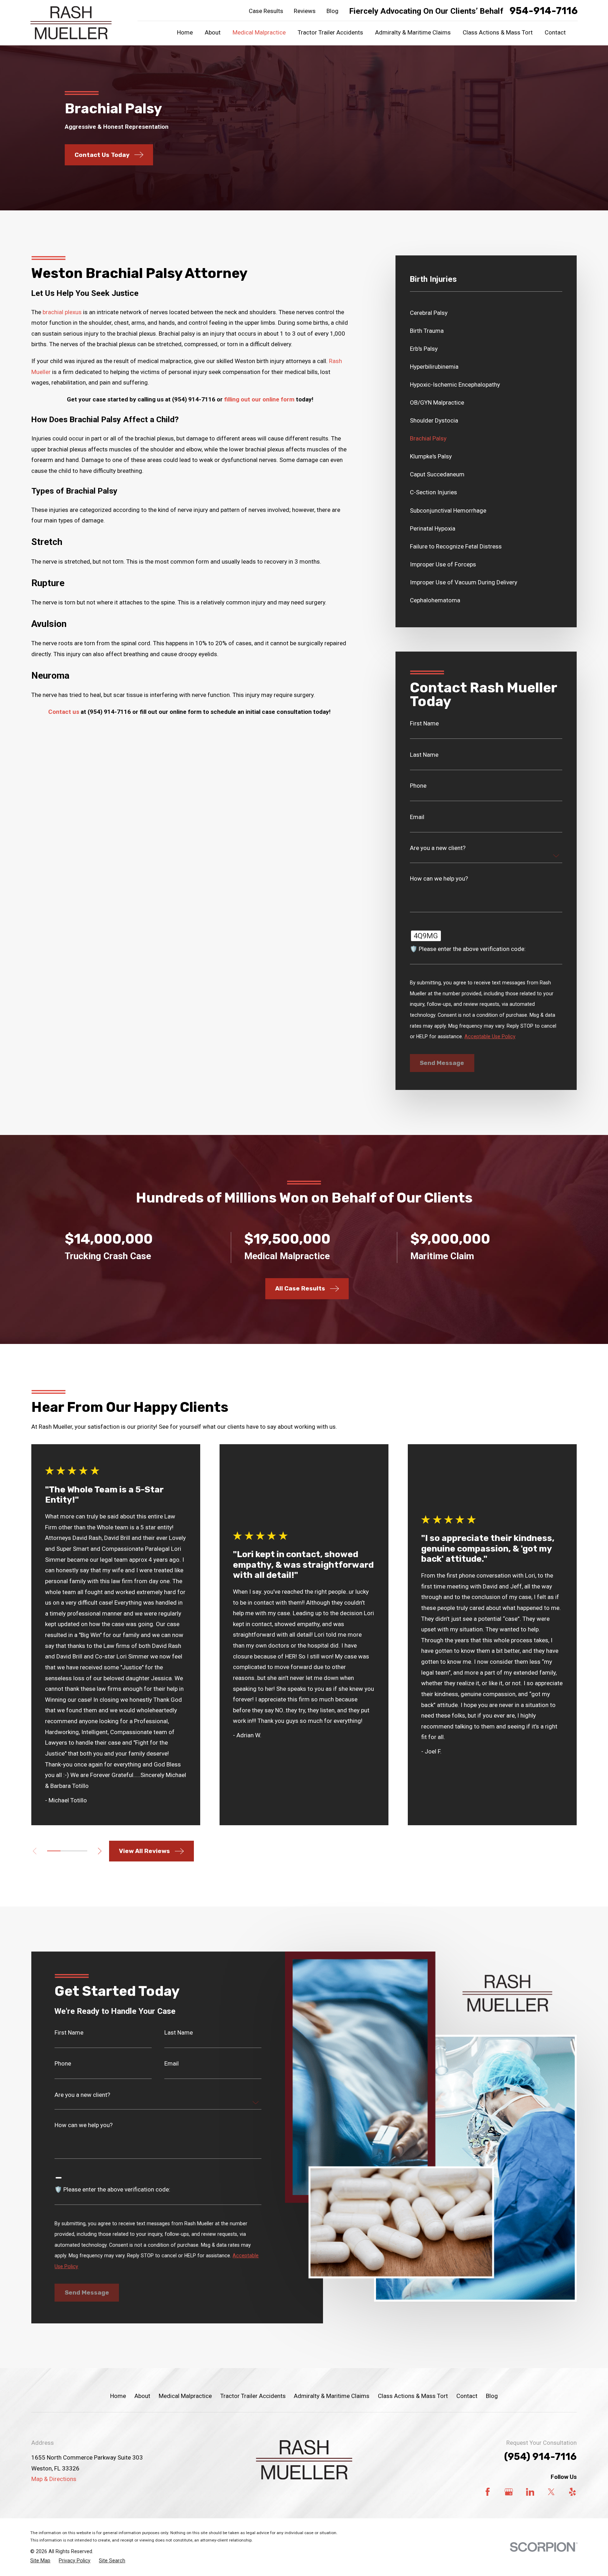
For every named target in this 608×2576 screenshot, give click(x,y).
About (142, 2396)
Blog (332, 11)
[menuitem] (486, 313)
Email (417, 817)
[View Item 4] (67, 1851)
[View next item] (100, 1851)
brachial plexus (62, 312)
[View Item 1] (54, 1851)
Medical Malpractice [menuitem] (259, 32)
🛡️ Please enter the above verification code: (468, 949)
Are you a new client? (438, 848)
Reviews (305, 11)
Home (118, 2396)
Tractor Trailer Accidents (253, 2396)
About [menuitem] (213, 32)
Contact (467, 2396)
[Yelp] (572, 2492)
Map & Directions (54, 2479)
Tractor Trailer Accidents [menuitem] (330, 32)
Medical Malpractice (185, 2396)
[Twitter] (551, 2492)
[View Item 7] (81, 1851)
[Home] (71, 23)
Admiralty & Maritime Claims (332, 2396)
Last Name (424, 755)
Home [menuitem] (185, 32)
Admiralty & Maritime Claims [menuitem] (413, 32)
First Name (424, 724)
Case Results (266, 11)
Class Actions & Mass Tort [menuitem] (498, 32)
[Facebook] (488, 2492)
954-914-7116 (544, 11)
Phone (418, 786)
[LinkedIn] (530, 2492)
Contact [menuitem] (555, 32)
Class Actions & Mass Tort (413, 2396)
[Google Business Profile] (509, 2492)
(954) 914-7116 (540, 2457)
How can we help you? (439, 879)
